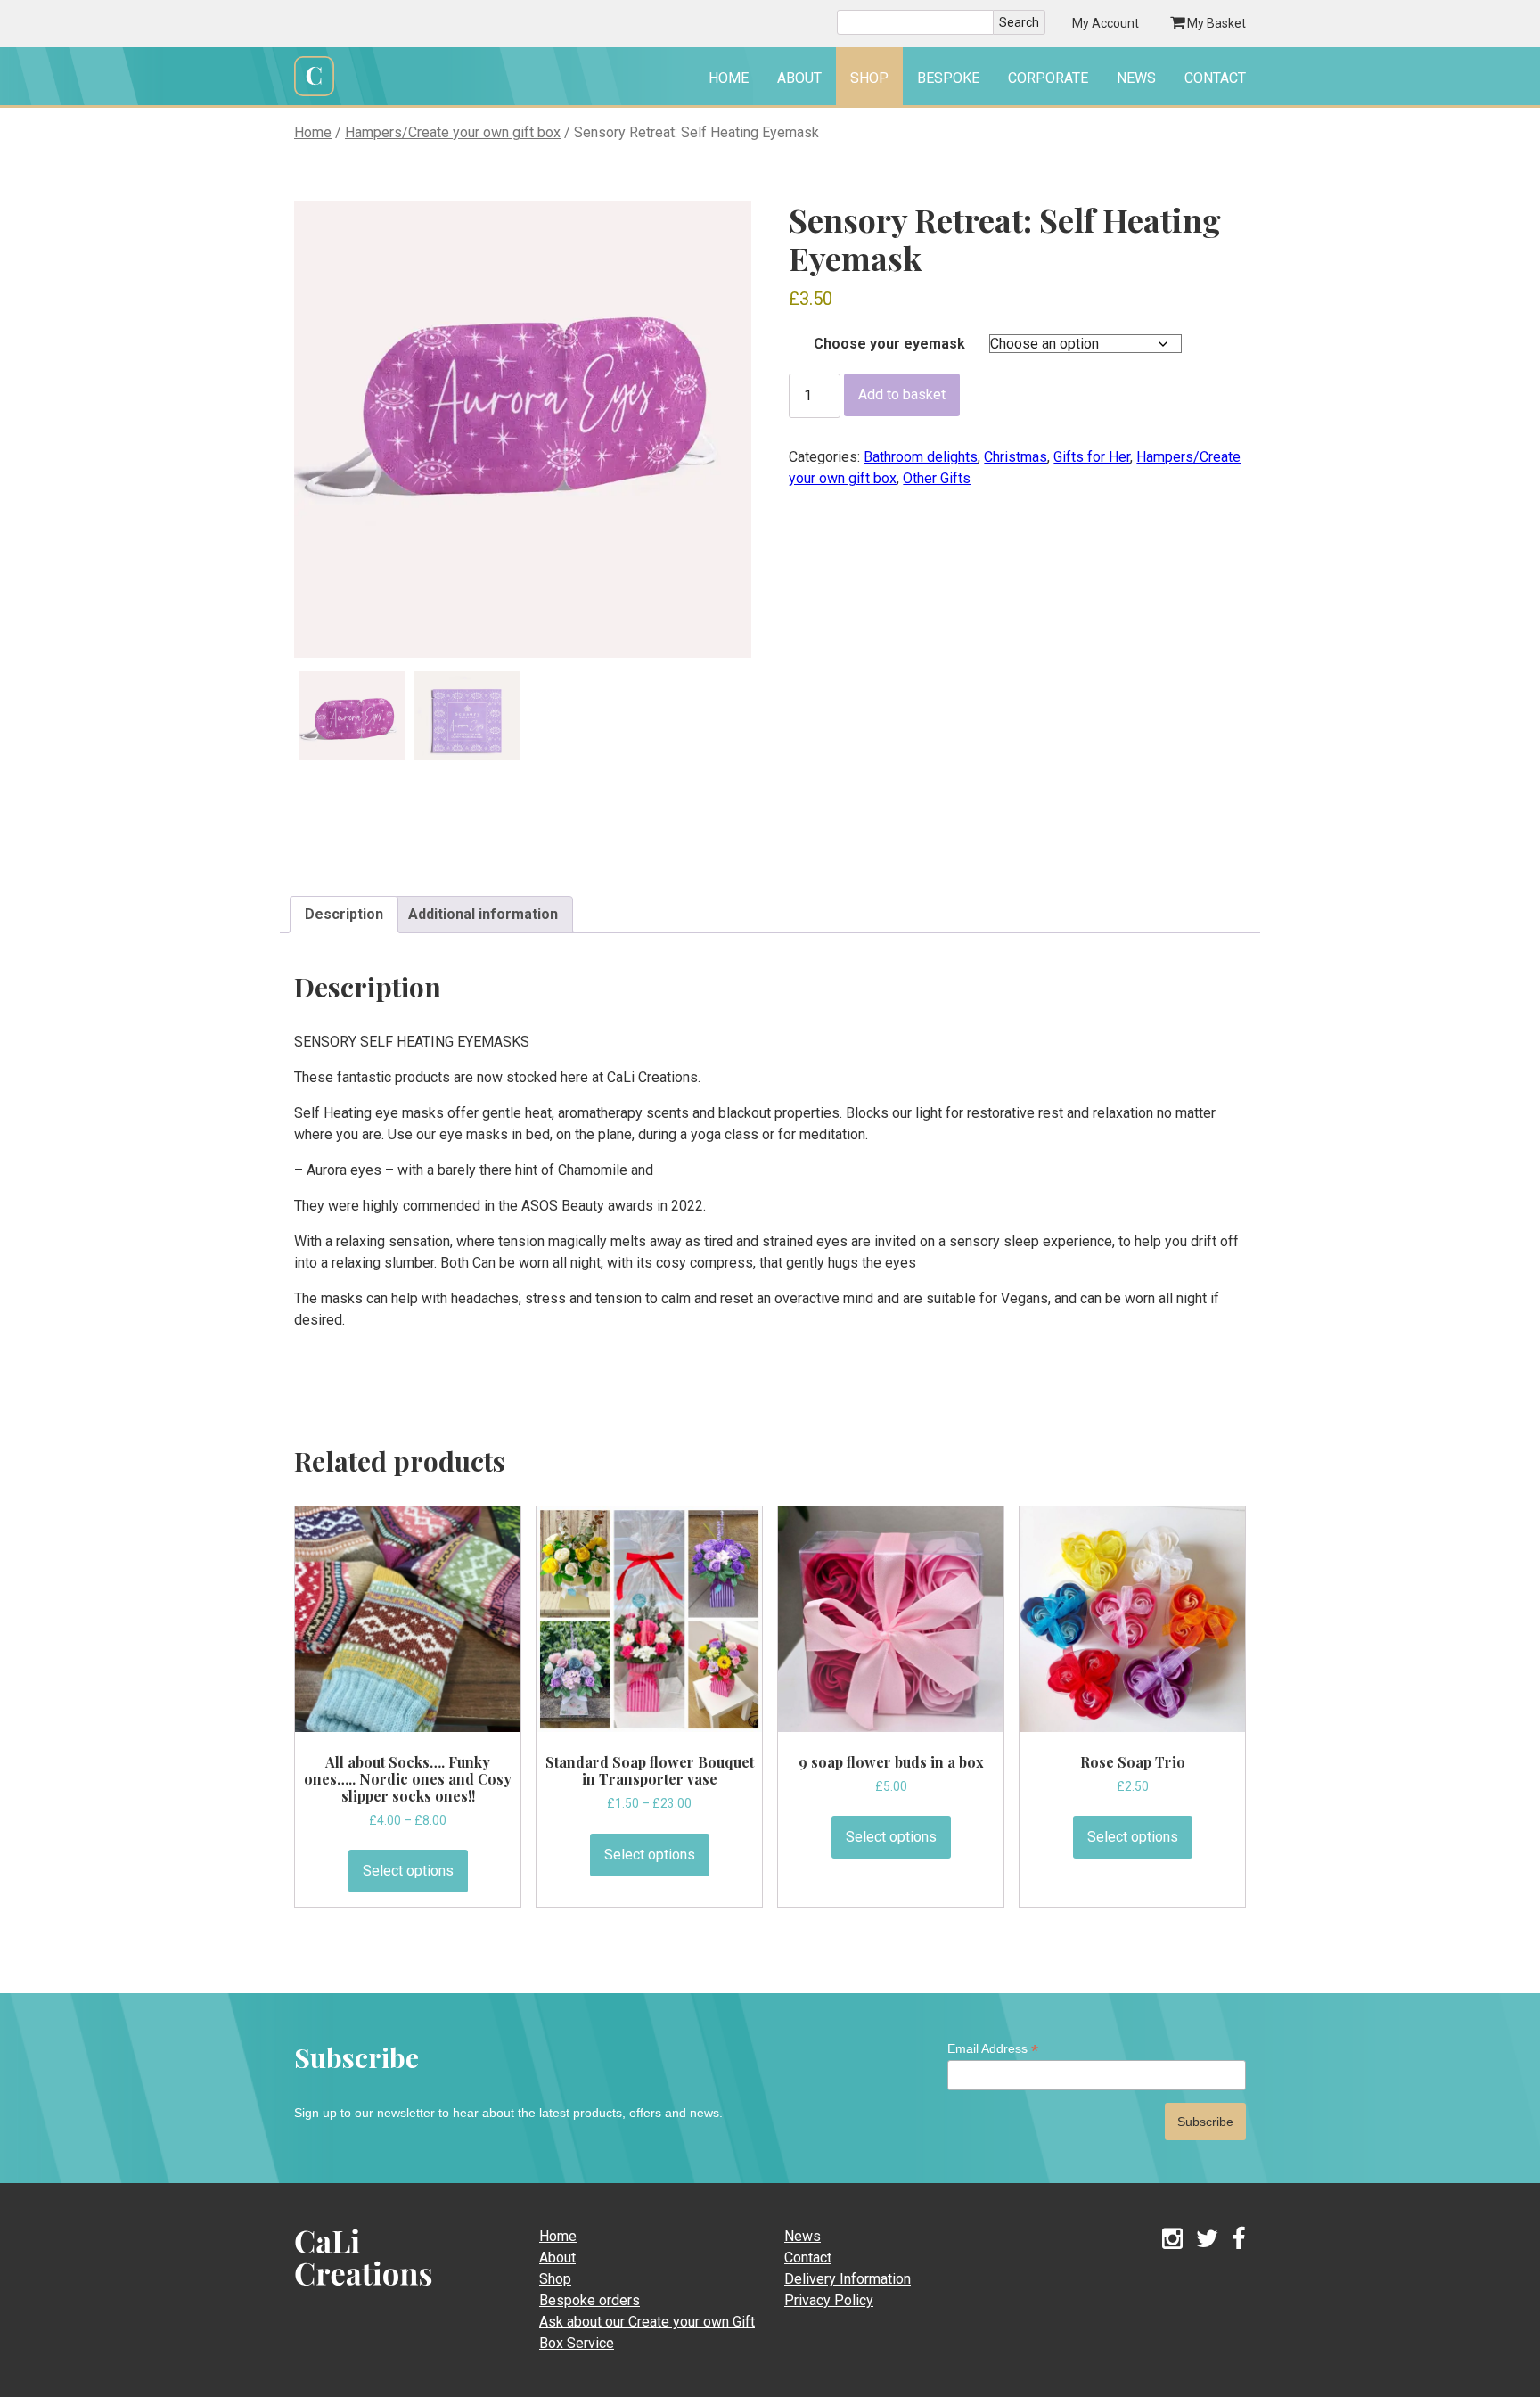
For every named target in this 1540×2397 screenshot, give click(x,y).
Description (344, 914)
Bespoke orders (590, 2300)
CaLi (344, 2291)
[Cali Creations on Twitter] (1207, 2240)
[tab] (344, 915)
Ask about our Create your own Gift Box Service (647, 2332)
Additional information (483, 914)
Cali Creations (314, 94)
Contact (1215, 78)
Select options (408, 1871)
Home (729, 78)
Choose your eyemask (889, 344)
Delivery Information (848, 2279)
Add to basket (902, 394)
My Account (1106, 23)
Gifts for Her (1092, 457)
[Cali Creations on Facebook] (1239, 2240)
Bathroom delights (921, 457)
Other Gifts (937, 478)
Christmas (1016, 457)
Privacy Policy (829, 2300)
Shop (869, 78)
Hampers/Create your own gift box (453, 132)
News (1136, 78)
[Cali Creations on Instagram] (1172, 2240)
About (799, 78)
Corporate (1048, 78)
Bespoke (948, 78)
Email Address (993, 2049)
